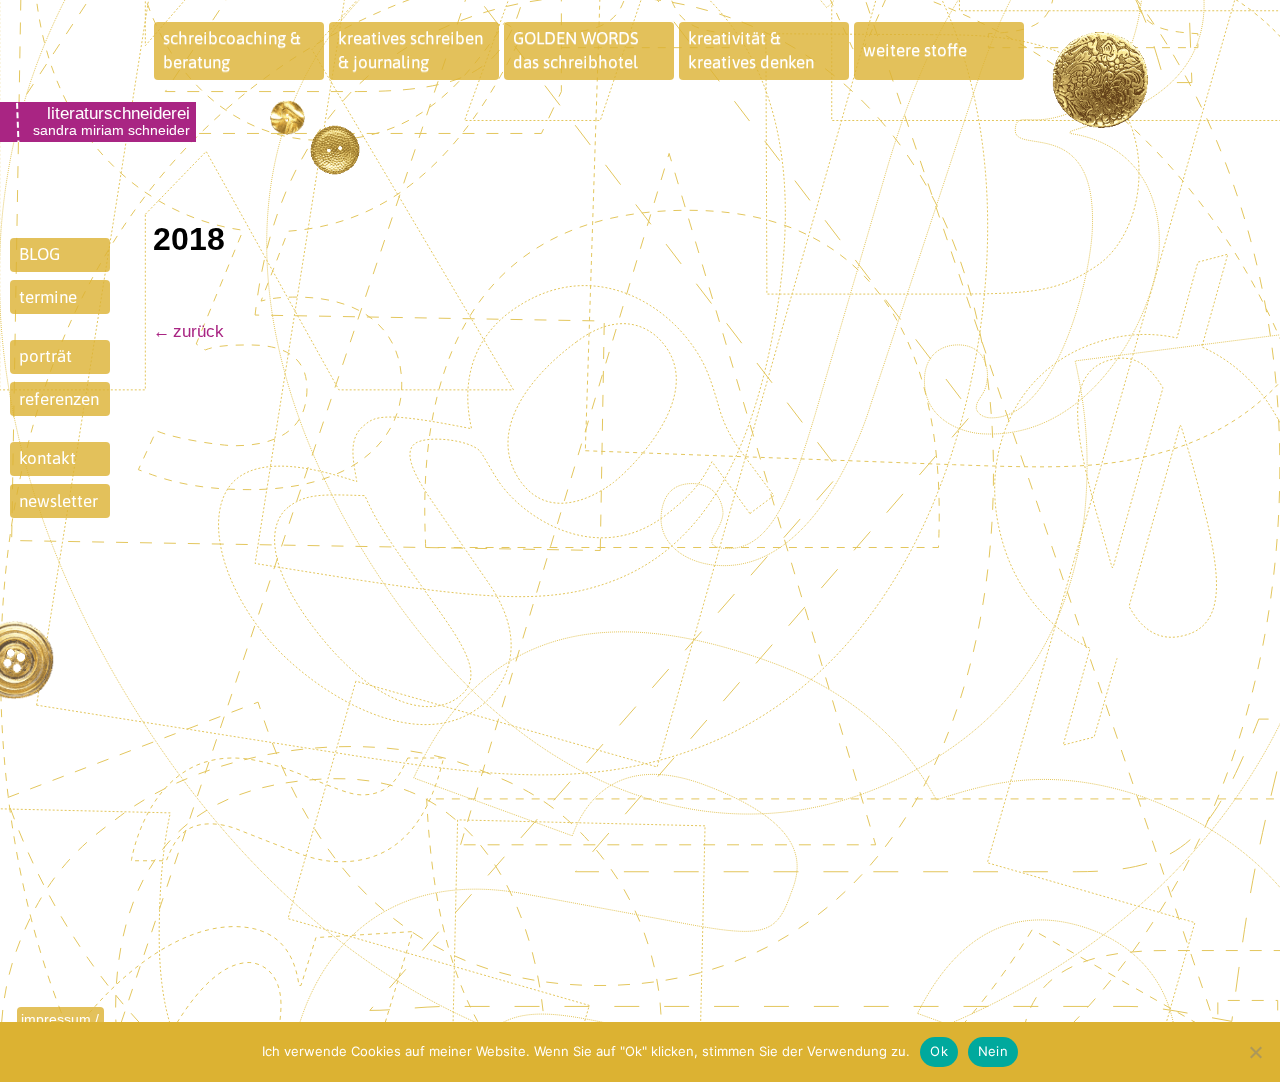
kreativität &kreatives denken (751, 50)
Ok (939, 1051)
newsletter (58, 501)
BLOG (39, 254)
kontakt (47, 458)
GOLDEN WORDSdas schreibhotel (576, 50)
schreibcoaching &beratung (232, 50)
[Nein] (1255, 1052)
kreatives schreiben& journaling (410, 50)
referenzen (59, 399)
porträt (45, 356)
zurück (198, 331)
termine (48, 297)
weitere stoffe (915, 50)
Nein (993, 1051)
